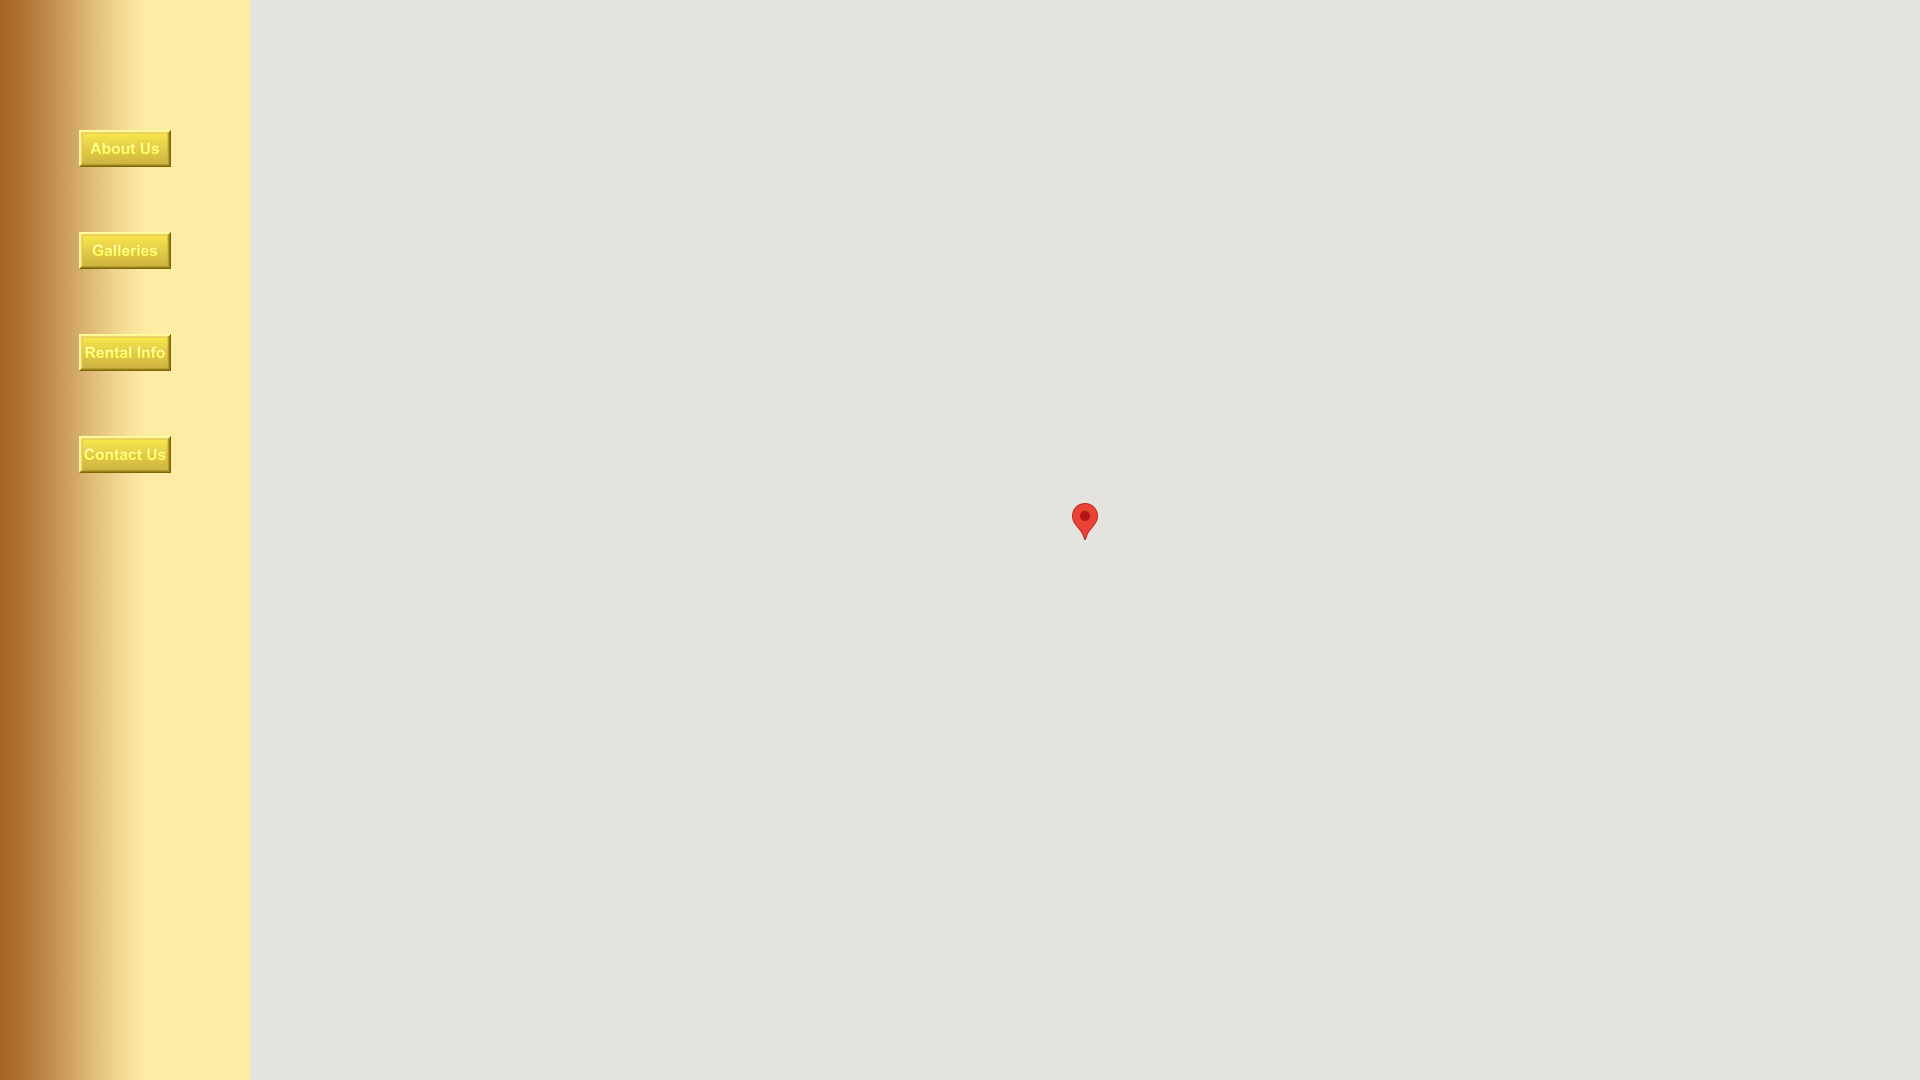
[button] (1085, 521)
